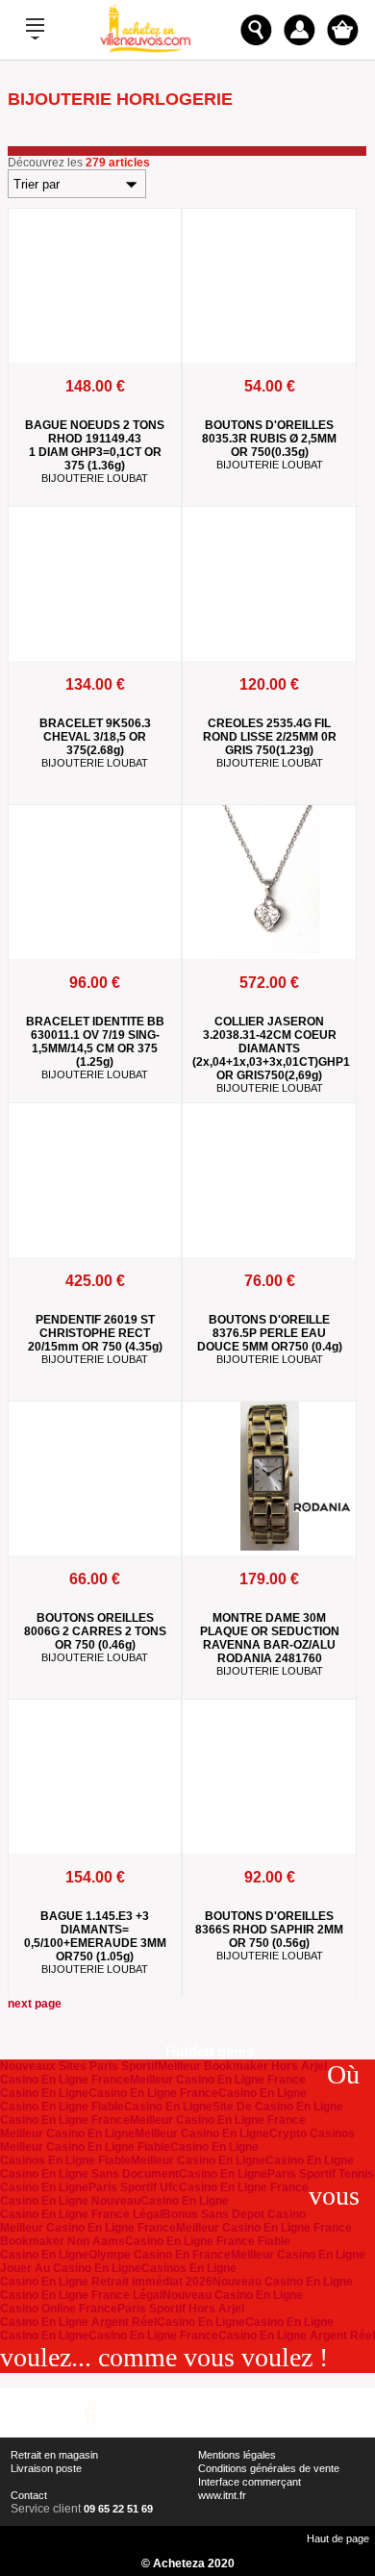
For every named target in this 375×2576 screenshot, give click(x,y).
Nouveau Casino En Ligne (283, 2282)
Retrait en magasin (54, 2455)
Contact (29, 2495)
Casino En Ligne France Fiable (208, 2241)
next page (35, 2004)
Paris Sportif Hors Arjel (181, 2309)
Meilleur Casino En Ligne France (218, 2080)
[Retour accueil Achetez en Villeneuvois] (146, 51)
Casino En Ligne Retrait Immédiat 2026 (106, 2282)
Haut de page (338, 2538)
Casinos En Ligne (189, 2268)
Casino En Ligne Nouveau (70, 2201)
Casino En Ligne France (65, 2080)
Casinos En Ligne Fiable (65, 2160)
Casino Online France (59, 2309)
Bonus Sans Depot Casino (234, 2214)
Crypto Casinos (312, 2134)
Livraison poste (46, 2468)
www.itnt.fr (222, 2495)
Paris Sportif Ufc (134, 2187)
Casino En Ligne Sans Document (89, 2174)
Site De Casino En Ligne (278, 2107)
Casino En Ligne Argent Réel (78, 2322)
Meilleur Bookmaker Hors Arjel (242, 2066)
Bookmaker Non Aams (62, 2241)
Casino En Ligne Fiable (62, 2107)
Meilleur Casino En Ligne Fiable (85, 2147)
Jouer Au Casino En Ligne (71, 2268)
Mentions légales (237, 2455)
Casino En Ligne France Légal (81, 2214)
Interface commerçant (250, 2482)
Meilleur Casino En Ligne (67, 2134)
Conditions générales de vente (269, 2468)
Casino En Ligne (44, 2093)
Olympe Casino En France (160, 2255)
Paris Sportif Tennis (321, 2174)
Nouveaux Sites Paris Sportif (79, 2066)
